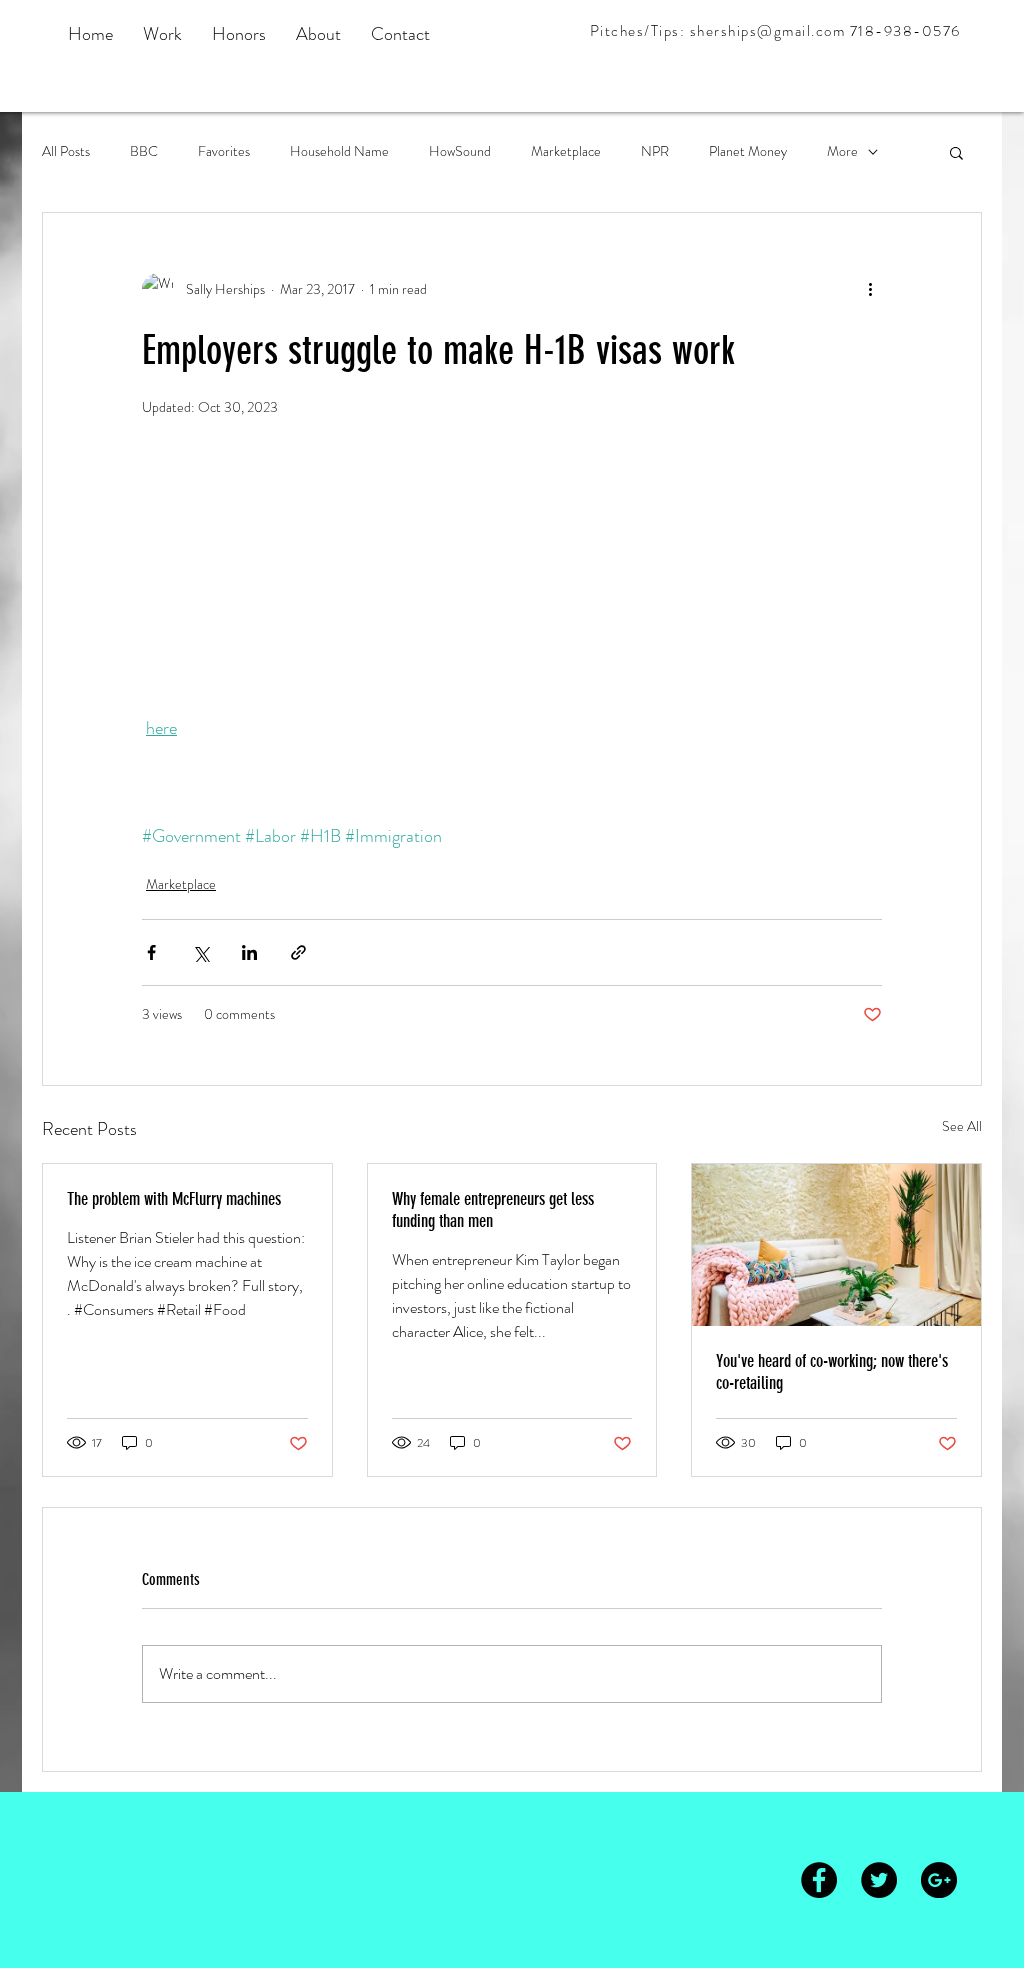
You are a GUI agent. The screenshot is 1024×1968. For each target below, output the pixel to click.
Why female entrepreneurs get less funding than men (493, 1204)
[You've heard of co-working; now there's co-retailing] (836, 1239)
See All (962, 1120)
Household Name (339, 151)
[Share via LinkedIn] (249, 946)
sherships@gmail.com (768, 31)
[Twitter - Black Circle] (879, 1874)
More (842, 151)
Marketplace (566, 151)
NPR (655, 151)
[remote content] (512, 587)
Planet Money (748, 151)
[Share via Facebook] (151, 946)
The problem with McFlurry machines (174, 1193)
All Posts (66, 151)
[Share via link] (298, 946)
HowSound (460, 151)
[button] (956, 152)
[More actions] (870, 289)
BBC (144, 151)
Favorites (224, 151)
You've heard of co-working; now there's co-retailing (832, 1366)
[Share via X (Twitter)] (200, 946)
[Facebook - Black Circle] (819, 1874)
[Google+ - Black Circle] (939, 1874)
